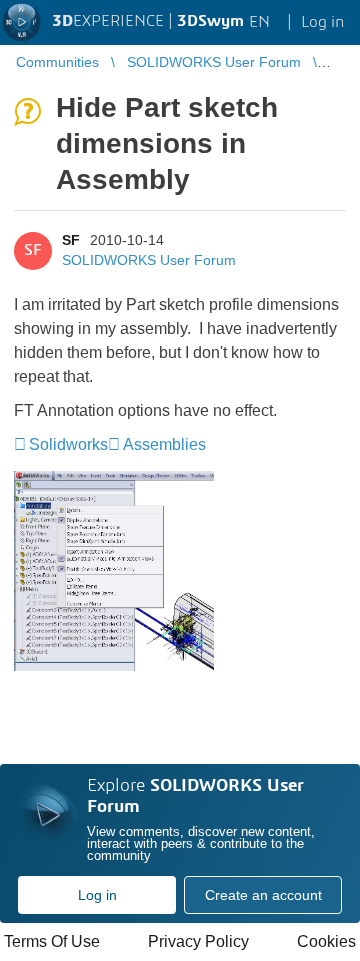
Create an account (263, 895)
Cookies (326, 941)
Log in (97, 895)
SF (71, 240)
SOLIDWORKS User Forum (149, 260)
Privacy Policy (198, 941)
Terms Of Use (52, 941)
